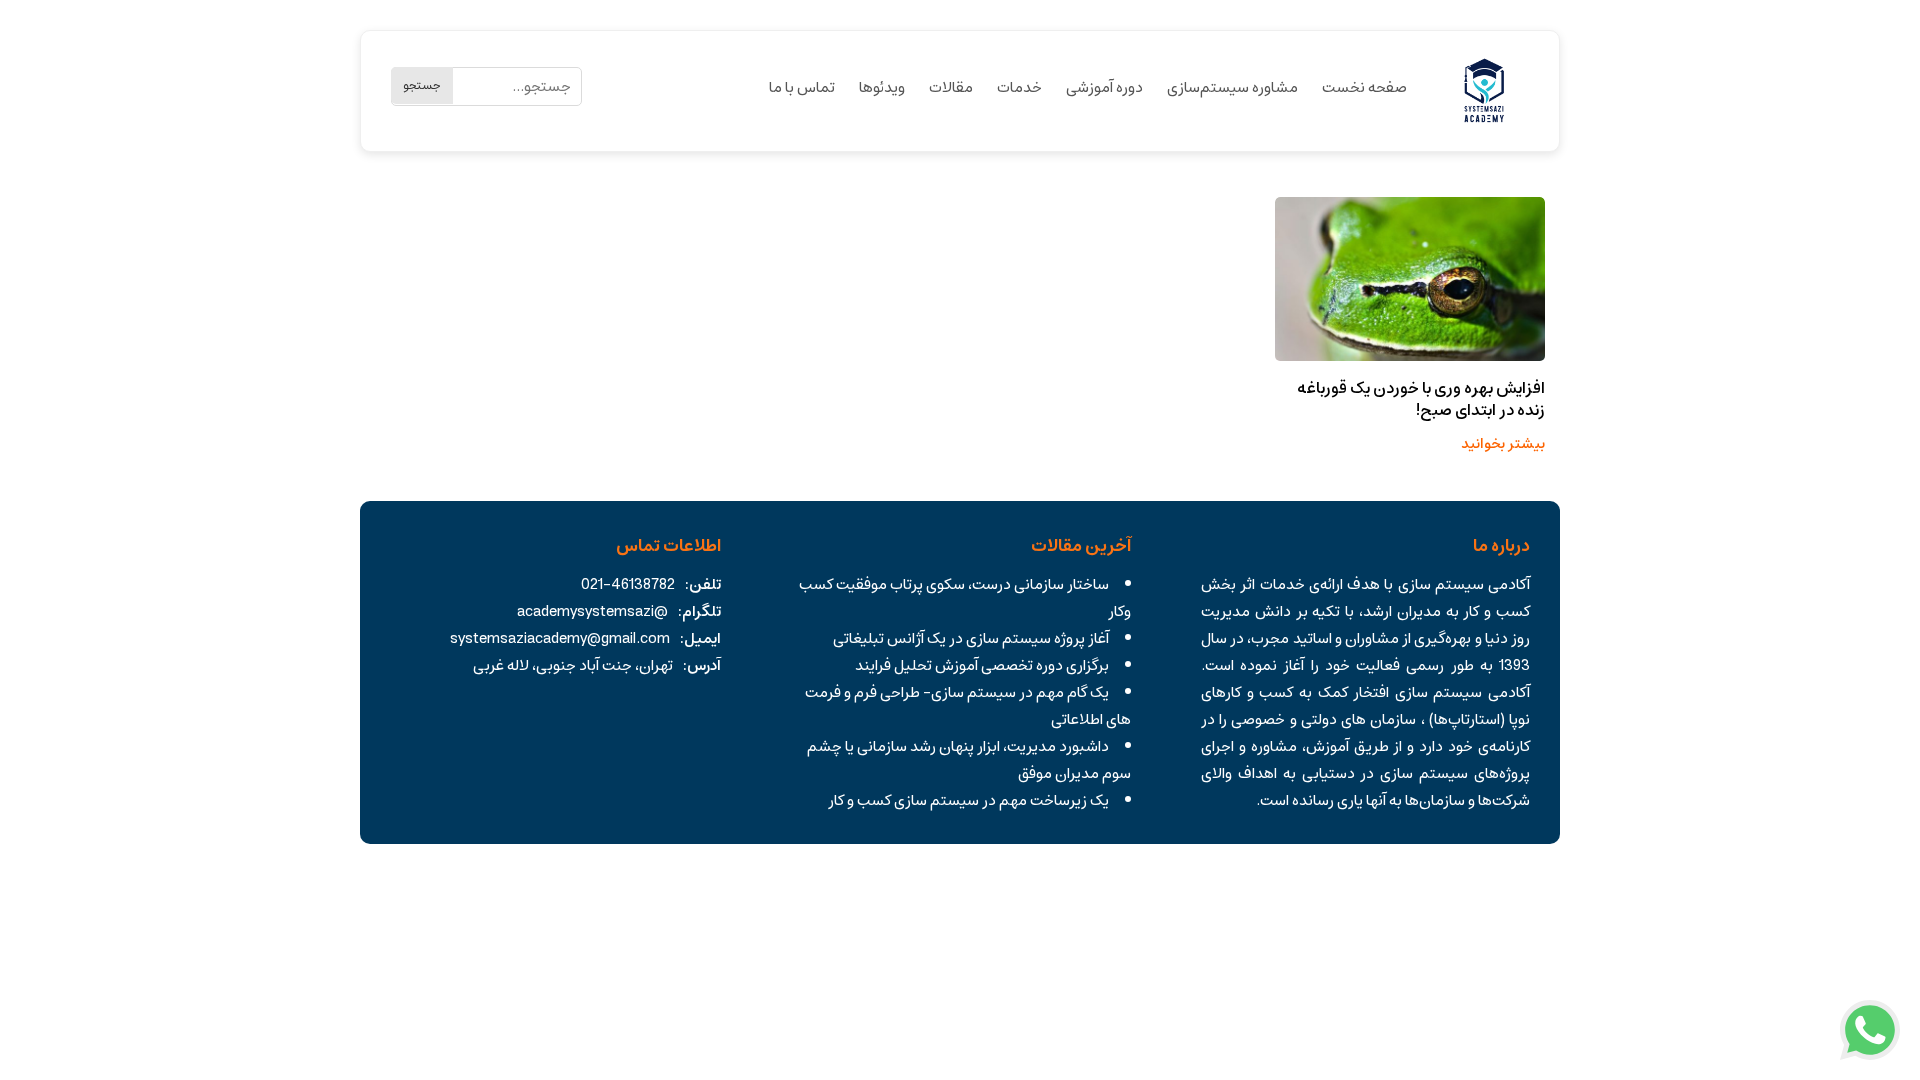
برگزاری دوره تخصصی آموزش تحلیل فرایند (982, 665)
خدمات (1019, 87)
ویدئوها (882, 87)
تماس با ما (802, 87)
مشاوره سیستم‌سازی (1232, 87)
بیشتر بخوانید (1503, 444)
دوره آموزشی (1104, 87)
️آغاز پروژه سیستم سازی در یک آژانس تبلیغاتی (971, 638)
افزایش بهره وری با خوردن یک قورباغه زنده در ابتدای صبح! (1421, 399)
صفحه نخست (1364, 87)
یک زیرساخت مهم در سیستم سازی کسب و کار (968, 800)
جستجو (422, 85)
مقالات (951, 87)
